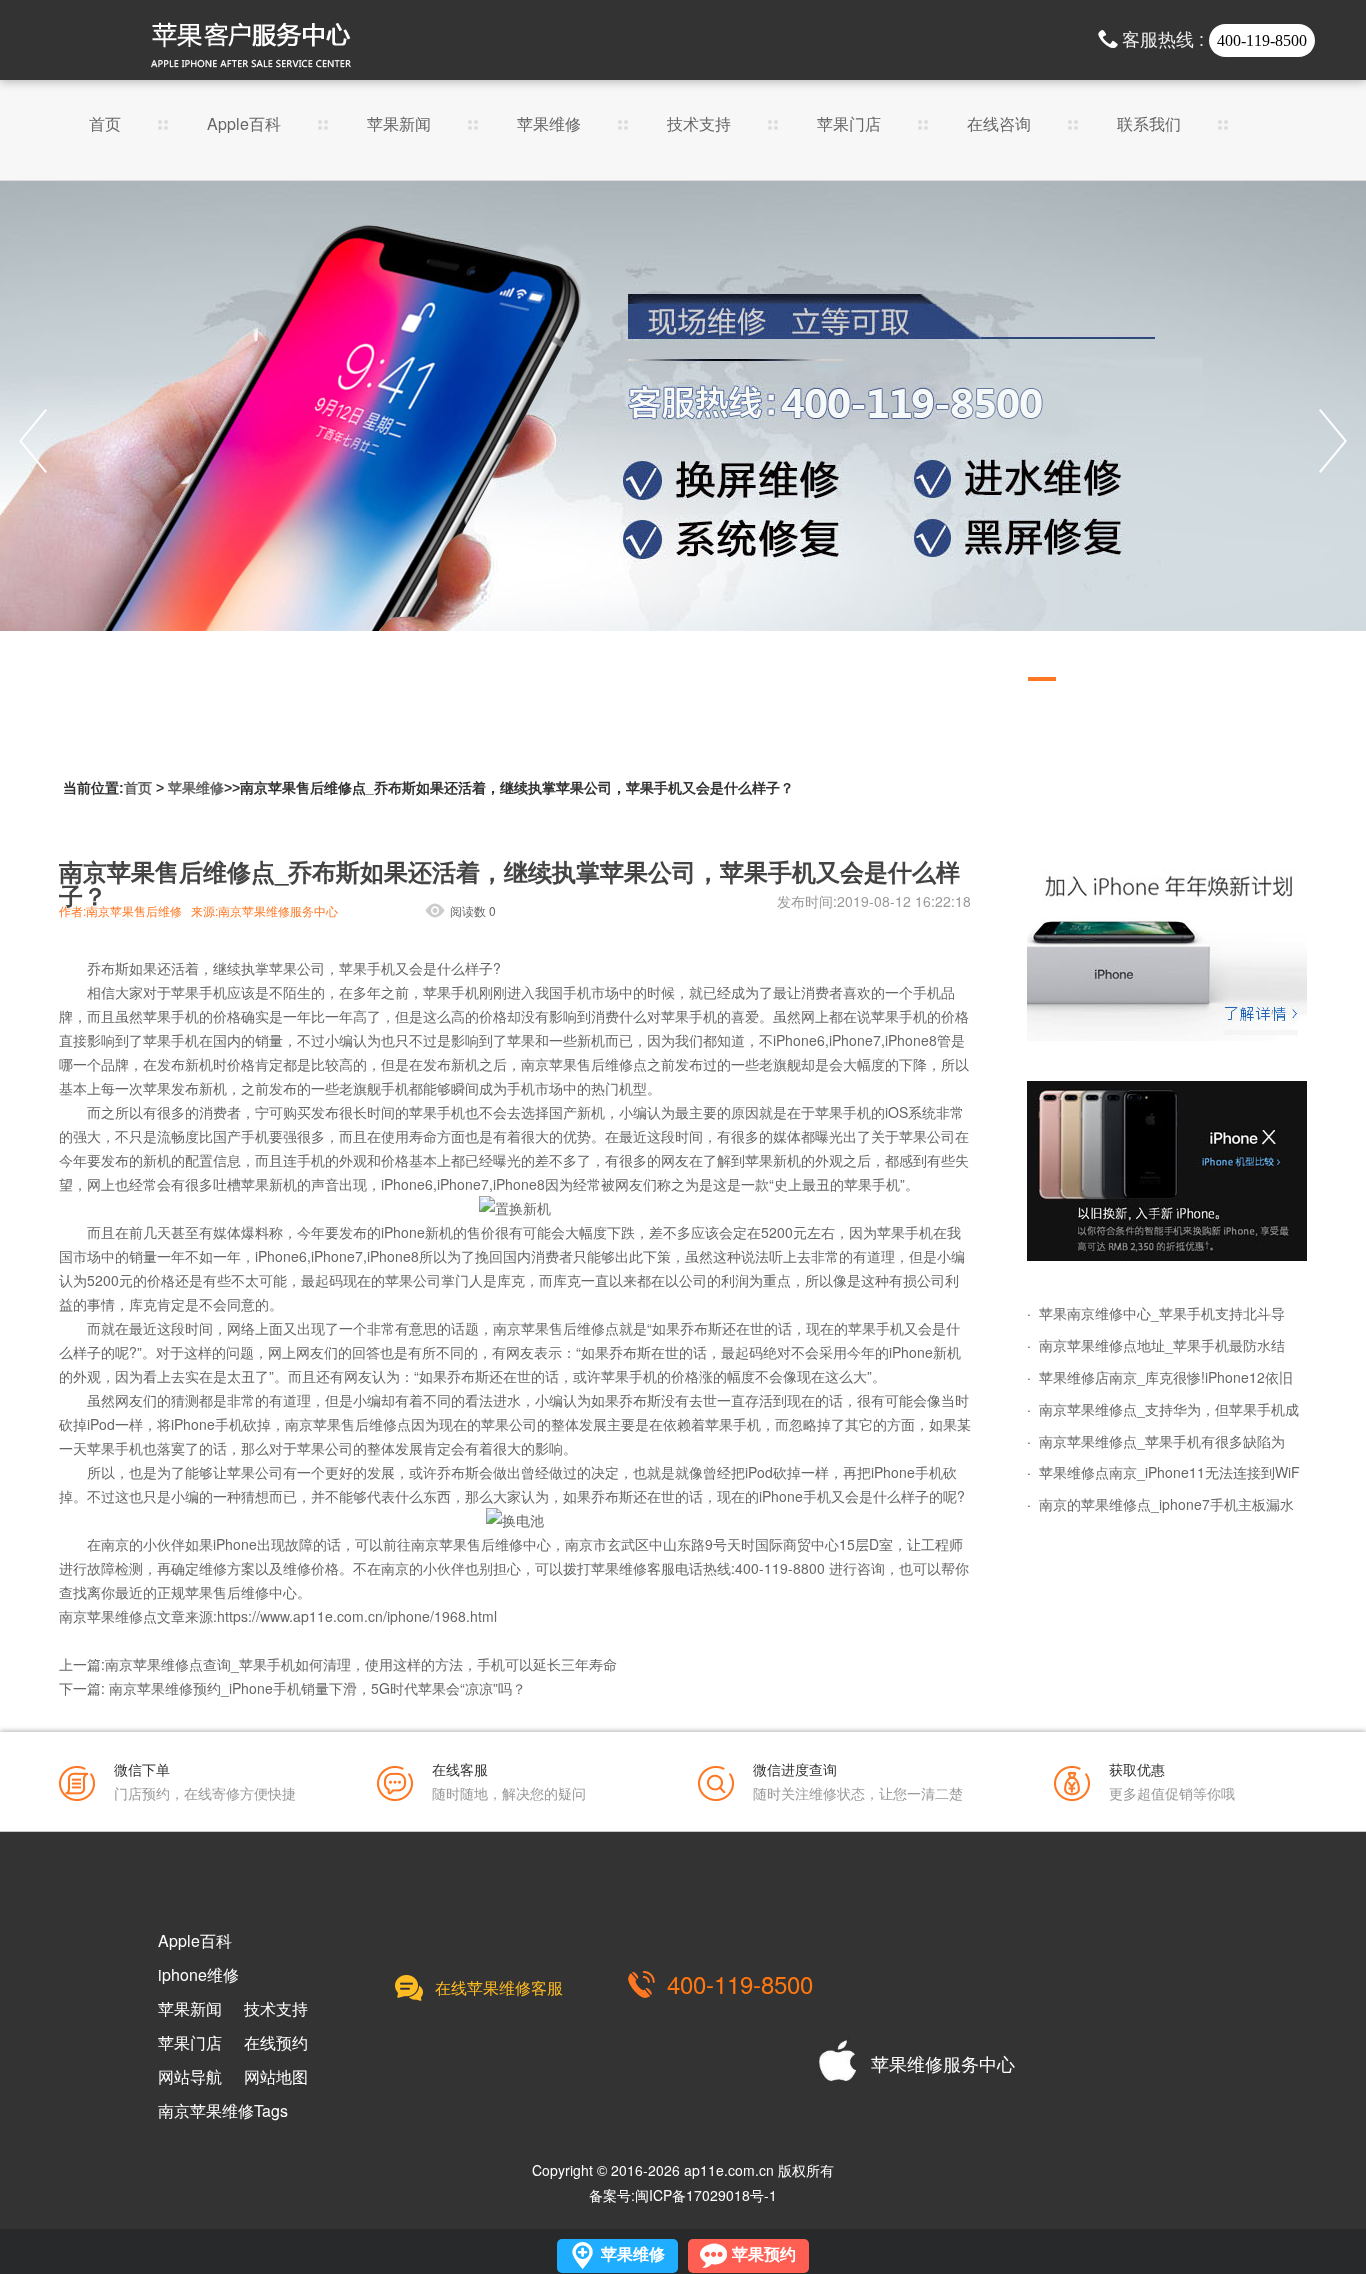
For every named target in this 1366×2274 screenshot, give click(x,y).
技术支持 (699, 125)
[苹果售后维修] (683, 441)
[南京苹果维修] (1167, 951)
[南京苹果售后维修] (1167, 1171)
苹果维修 (549, 125)
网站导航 (190, 2077)
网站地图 (276, 2077)
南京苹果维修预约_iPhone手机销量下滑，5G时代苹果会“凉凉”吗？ (317, 1688)
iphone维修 (198, 1975)
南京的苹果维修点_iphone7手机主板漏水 (1166, 1504)
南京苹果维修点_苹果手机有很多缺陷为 (1162, 1441)
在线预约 (276, 2043)
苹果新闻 (399, 125)
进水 (507, 1400)
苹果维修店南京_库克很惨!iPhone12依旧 (1166, 1377)
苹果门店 (849, 125)
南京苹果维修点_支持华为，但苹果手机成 (1169, 1409)
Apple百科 (244, 125)
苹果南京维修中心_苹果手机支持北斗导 (1162, 1313)
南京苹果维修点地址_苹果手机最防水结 (1162, 1345)
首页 (105, 125)
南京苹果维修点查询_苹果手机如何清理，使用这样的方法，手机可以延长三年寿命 (361, 1664)
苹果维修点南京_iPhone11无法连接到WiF (1169, 1472)
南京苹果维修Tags (223, 2111)
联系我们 (1149, 125)
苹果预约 (764, 2254)
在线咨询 (999, 125)
